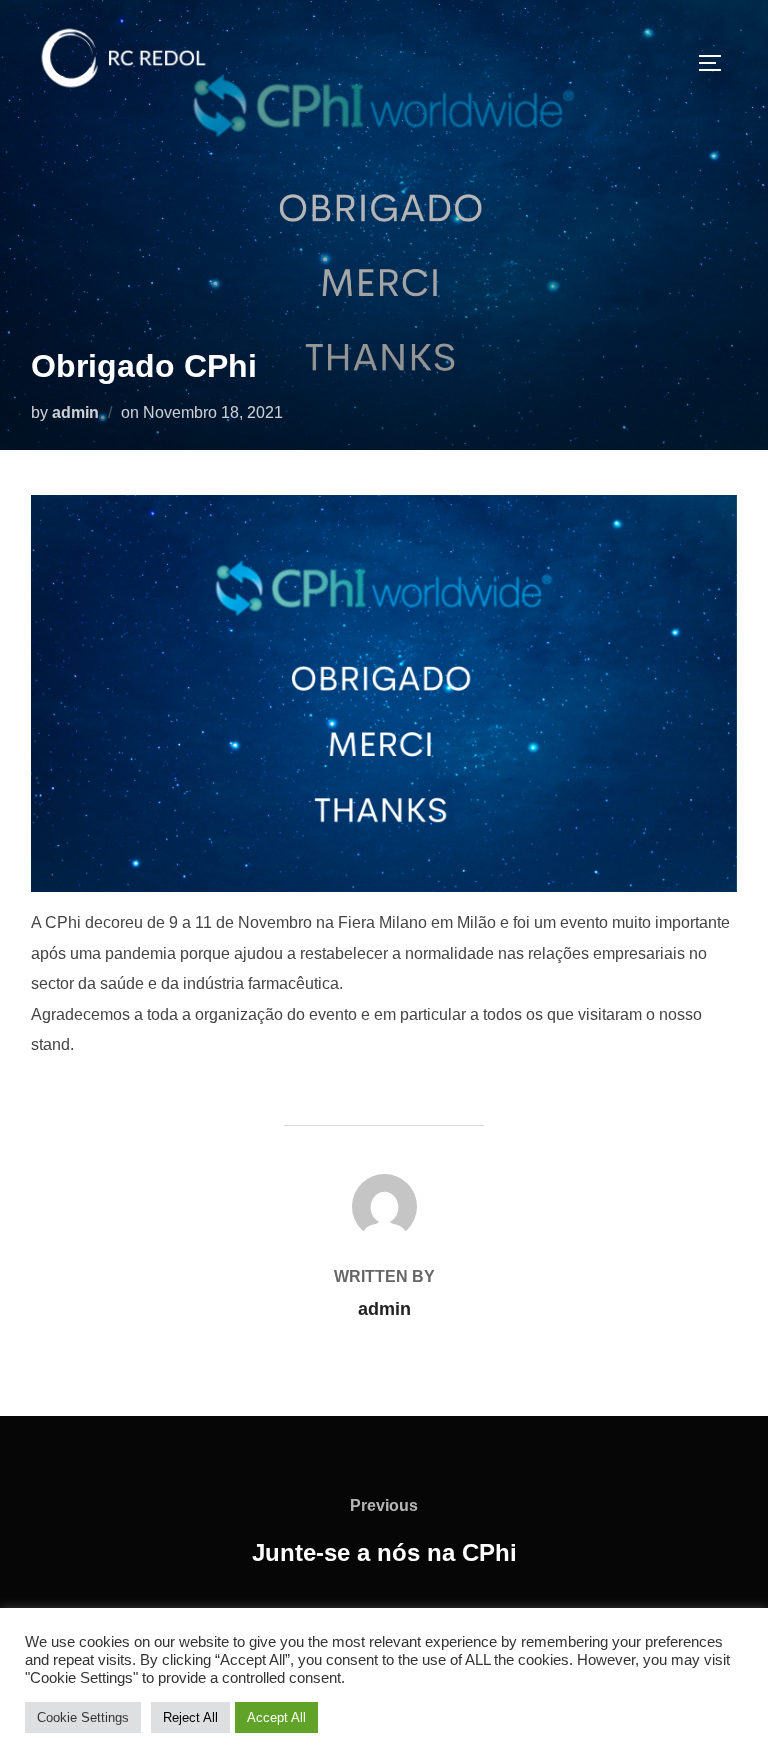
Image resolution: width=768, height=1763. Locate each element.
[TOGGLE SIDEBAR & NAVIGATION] (717, 63)
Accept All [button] (276, 1717)
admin (75, 412)
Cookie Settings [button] (83, 1717)
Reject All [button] (190, 1717)
